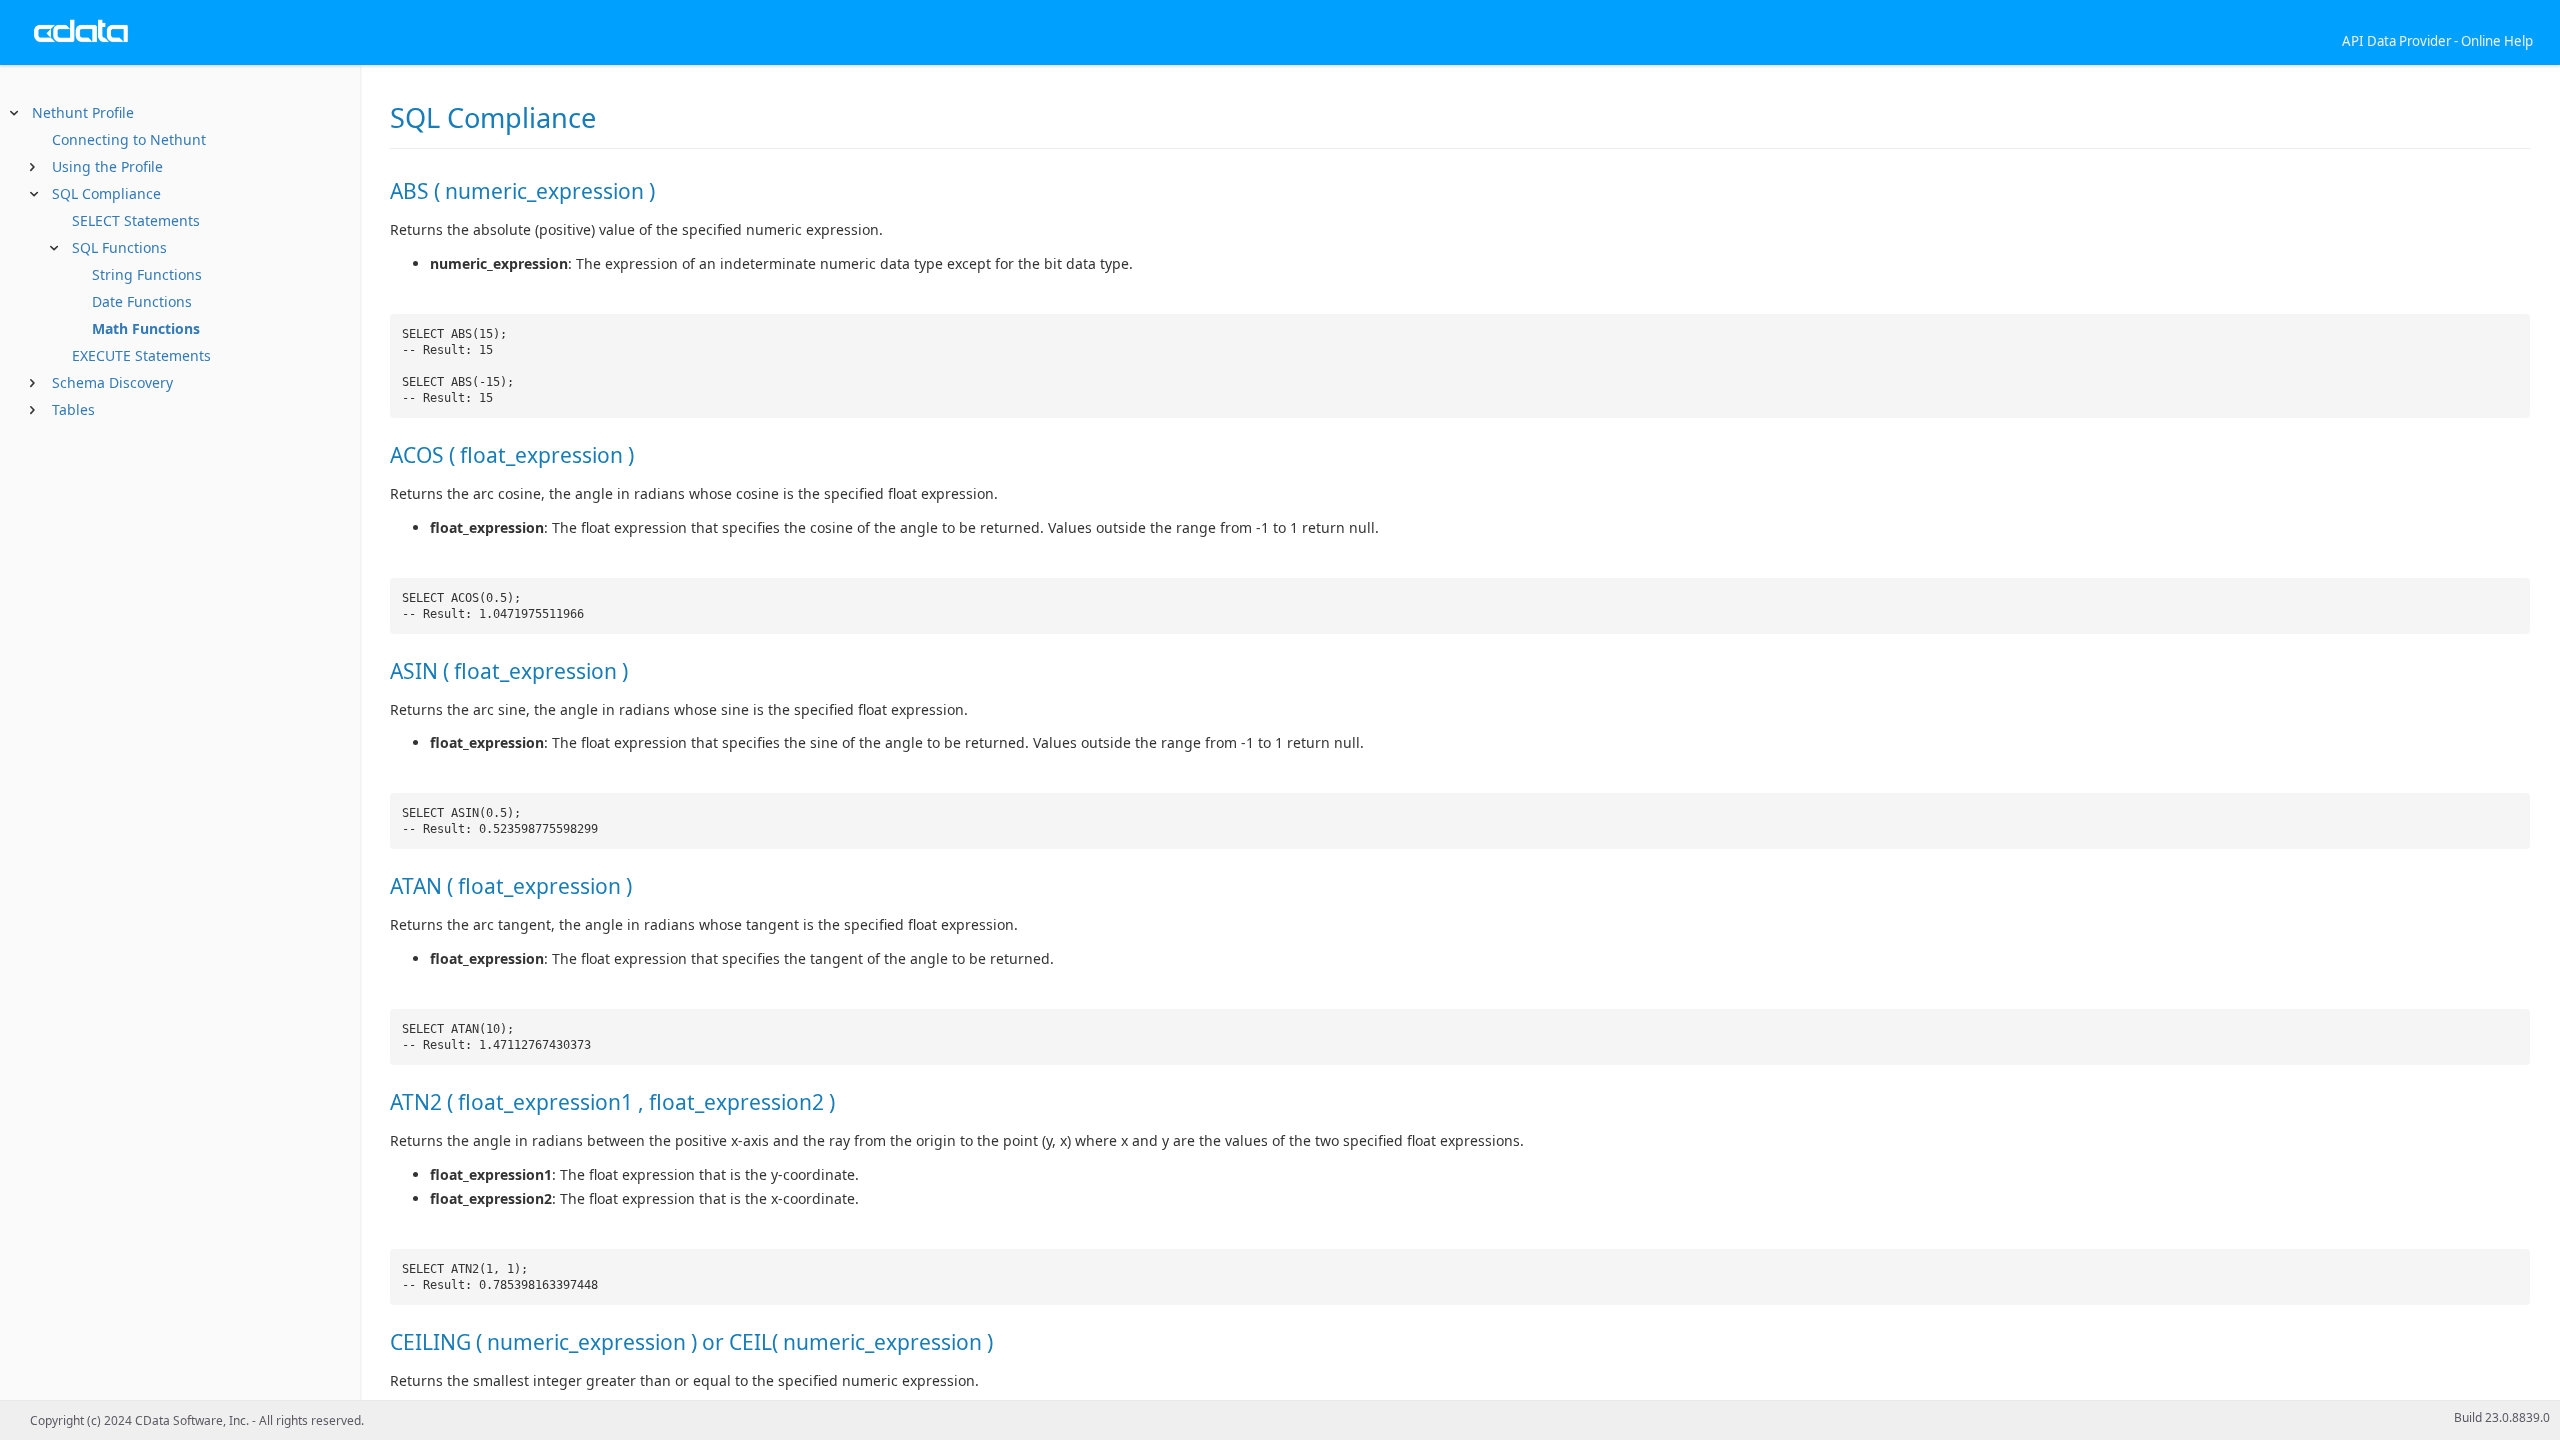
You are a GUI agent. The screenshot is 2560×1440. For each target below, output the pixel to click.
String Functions (145, 274)
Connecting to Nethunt (129, 139)
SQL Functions (117, 247)
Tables (73, 409)
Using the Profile (107, 166)
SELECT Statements (134, 220)
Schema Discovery (112, 382)
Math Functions (144, 328)
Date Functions (140, 301)
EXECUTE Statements (139, 355)
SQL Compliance (106, 193)
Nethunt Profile (83, 112)
